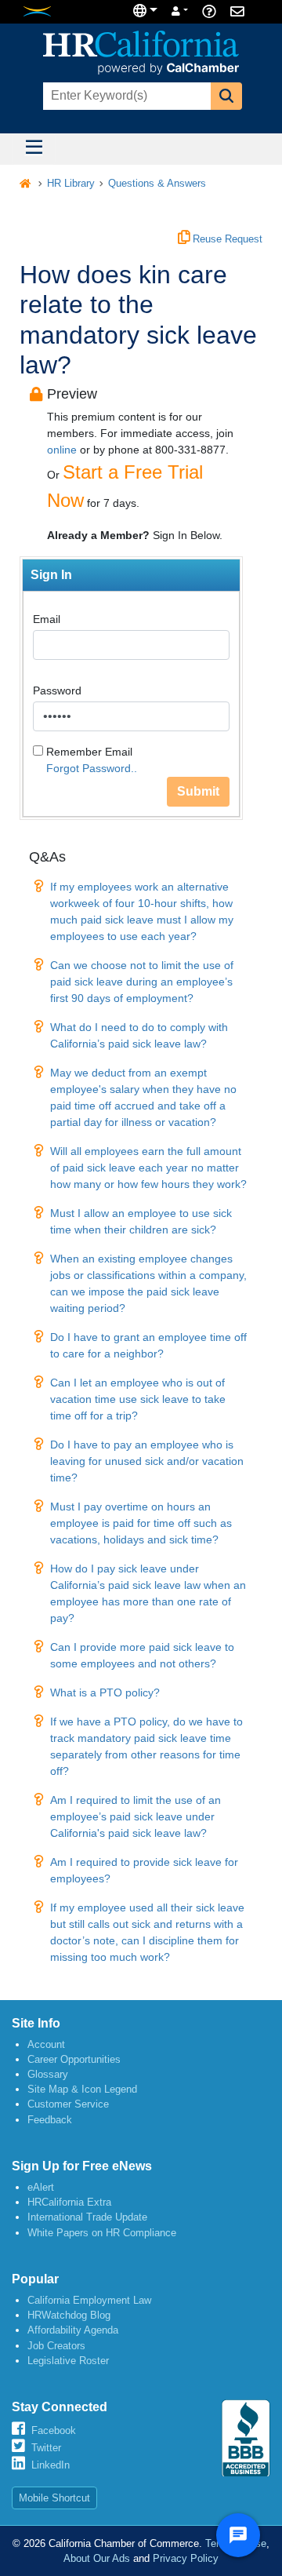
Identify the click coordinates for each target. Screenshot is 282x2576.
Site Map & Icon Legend (82, 2089)
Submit (198, 791)
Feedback (50, 2120)
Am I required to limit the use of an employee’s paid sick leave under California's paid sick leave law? (136, 1816)
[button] (226, 96)
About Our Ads (97, 2558)
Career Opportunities (74, 2059)
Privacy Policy (186, 2558)
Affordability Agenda (73, 2330)
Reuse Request (226, 239)
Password (57, 690)
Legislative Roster (68, 2361)
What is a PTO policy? (105, 1692)
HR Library (71, 184)
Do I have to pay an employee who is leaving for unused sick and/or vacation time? (147, 1461)
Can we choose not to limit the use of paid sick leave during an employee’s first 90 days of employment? (142, 982)
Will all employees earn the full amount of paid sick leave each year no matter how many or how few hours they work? (148, 1168)
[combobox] (125, 96)
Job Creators (56, 2346)
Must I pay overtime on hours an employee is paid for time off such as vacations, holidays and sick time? (141, 1523)
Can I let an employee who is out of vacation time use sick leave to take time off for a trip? (138, 1399)
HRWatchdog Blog (69, 2315)
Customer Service (68, 2104)
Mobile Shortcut (54, 2498)
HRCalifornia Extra (69, 2202)
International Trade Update (87, 2217)
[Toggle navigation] (34, 149)
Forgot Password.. (92, 768)
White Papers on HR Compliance (102, 2233)
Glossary (48, 2074)
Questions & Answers (157, 184)
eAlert (41, 2187)
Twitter (46, 2448)
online (62, 450)
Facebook (54, 2430)
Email (47, 619)
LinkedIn (51, 2465)
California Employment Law (89, 2300)
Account (46, 2044)
